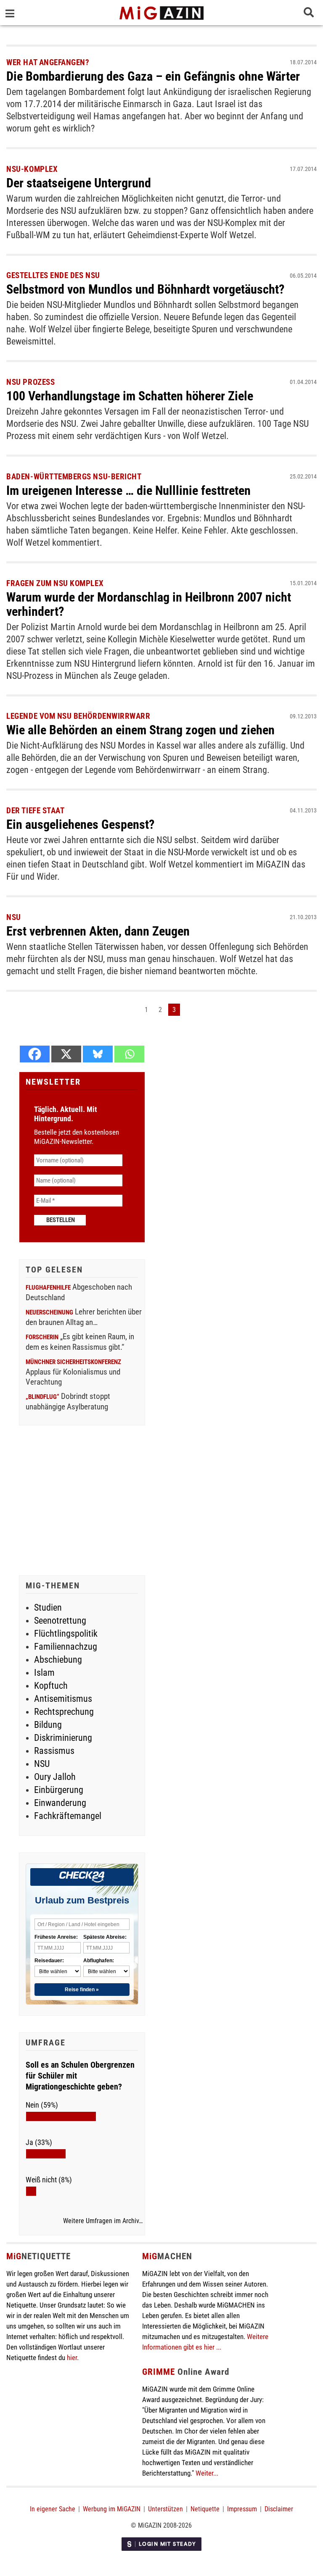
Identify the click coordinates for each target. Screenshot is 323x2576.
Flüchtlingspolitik (66, 1634)
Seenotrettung (60, 1621)
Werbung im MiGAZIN (112, 2509)
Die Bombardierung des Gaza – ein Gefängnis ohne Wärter (153, 76)
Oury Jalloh (55, 1777)
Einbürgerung (59, 1790)
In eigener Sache (53, 2509)
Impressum (242, 2509)
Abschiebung (58, 1660)
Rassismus (54, 1751)
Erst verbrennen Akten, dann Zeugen (98, 931)
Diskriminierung (63, 1738)
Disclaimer (279, 2509)
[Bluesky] (98, 1054)
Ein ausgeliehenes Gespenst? (80, 824)
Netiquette (205, 2509)
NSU (42, 1764)
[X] (66, 1054)
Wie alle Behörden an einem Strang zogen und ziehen (140, 730)
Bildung (48, 1725)
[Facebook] (35, 1054)
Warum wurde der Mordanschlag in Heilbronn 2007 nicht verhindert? (149, 604)
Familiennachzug (66, 1647)
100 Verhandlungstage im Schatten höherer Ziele (130, 396)
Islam (44, 1673)
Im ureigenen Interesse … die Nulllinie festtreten (128, 490)
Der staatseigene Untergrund (79, 183)
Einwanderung (60, 1803)
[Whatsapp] (129, 1054)
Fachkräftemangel (68, 1816)
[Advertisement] (82, 1501)
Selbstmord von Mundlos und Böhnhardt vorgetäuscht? (145, 289)
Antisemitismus (63, 1699)
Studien (48, 1607)
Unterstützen (165, 2509)
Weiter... (207, 2473)
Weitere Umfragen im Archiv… (103, 2221)
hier (72, 2358)
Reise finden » (82, 1990)
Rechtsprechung (64, 1712)
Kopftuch (51, 1686)
